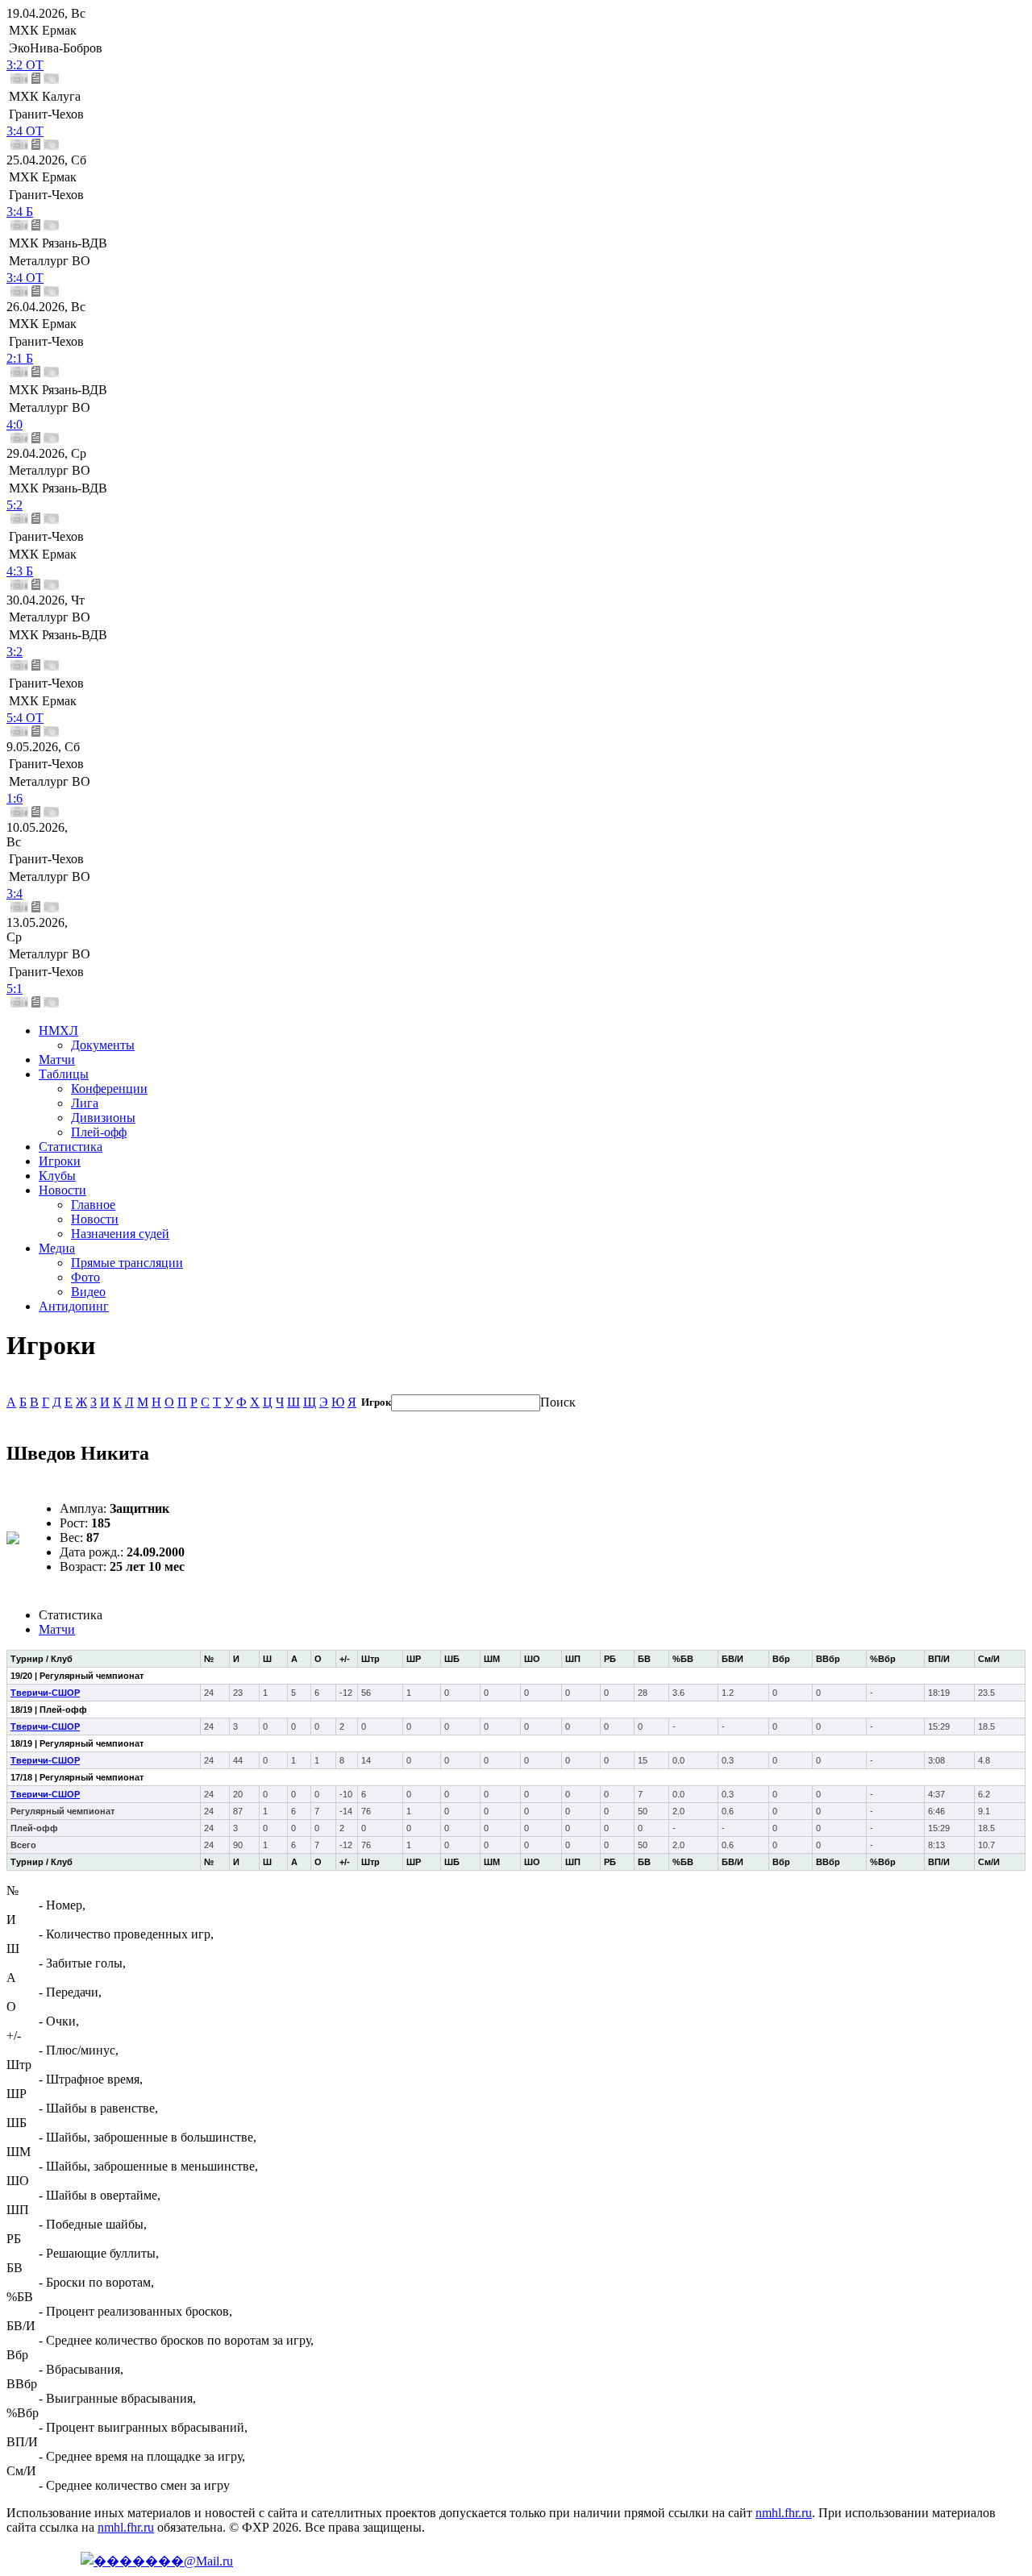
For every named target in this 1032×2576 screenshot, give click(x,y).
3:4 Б (20, 212)
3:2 (15, 652)
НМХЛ (58, 1030)
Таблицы (64, 1074)
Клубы (57, 1176)
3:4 (15, 893)
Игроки (60, 1161)
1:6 (15, 798)
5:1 (15, 989)
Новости (62, 1190)
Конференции (109, 1089)
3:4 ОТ (25, 131)
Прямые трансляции (127, 1263)
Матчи (57, 1059)
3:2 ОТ (25, 65)
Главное (93, 1205)
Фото (85, 1277)
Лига (85, 1103)
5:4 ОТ (25, 718)
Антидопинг (74, 1306)
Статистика (71, 1147)
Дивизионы (103, 1118)
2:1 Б (20, 358)
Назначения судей (120, 1234)
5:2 (15, 505)
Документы (103, 1045)
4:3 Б (20, 571)
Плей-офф (99, 1132)
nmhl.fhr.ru (784, 2513)
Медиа (57, 1248)
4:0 (15, 424)
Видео (88, 1292)
